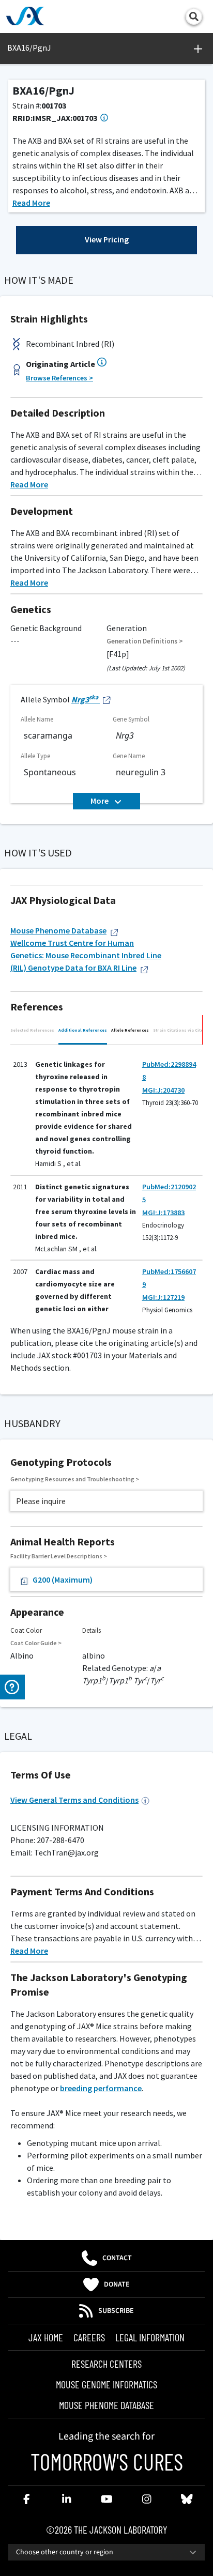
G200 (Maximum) (63, 1580)
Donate (117, 2284)
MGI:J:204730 (163, 1090)
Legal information (150, 2337)
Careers (89, 2337)
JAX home (46, 2337)
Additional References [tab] (83, 1030)
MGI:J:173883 (163, 1213)
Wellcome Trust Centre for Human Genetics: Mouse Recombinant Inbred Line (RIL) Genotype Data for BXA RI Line (86, 955)
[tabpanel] (106, 1179)
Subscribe (116, 2311)
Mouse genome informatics (106, 2384)
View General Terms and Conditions (74, 1800)
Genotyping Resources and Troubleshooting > (75, 1479)
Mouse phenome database (106, 2405)
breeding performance (101, 2088)
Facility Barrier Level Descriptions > (59, 1556)
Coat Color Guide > (36, 1643)
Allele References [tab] (130, 1030)
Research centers (106, 2364)
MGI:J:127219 (163, 1297)
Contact (117, 2258)
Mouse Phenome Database (58, 930)
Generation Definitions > (145, 641)
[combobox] (106, 2552)
